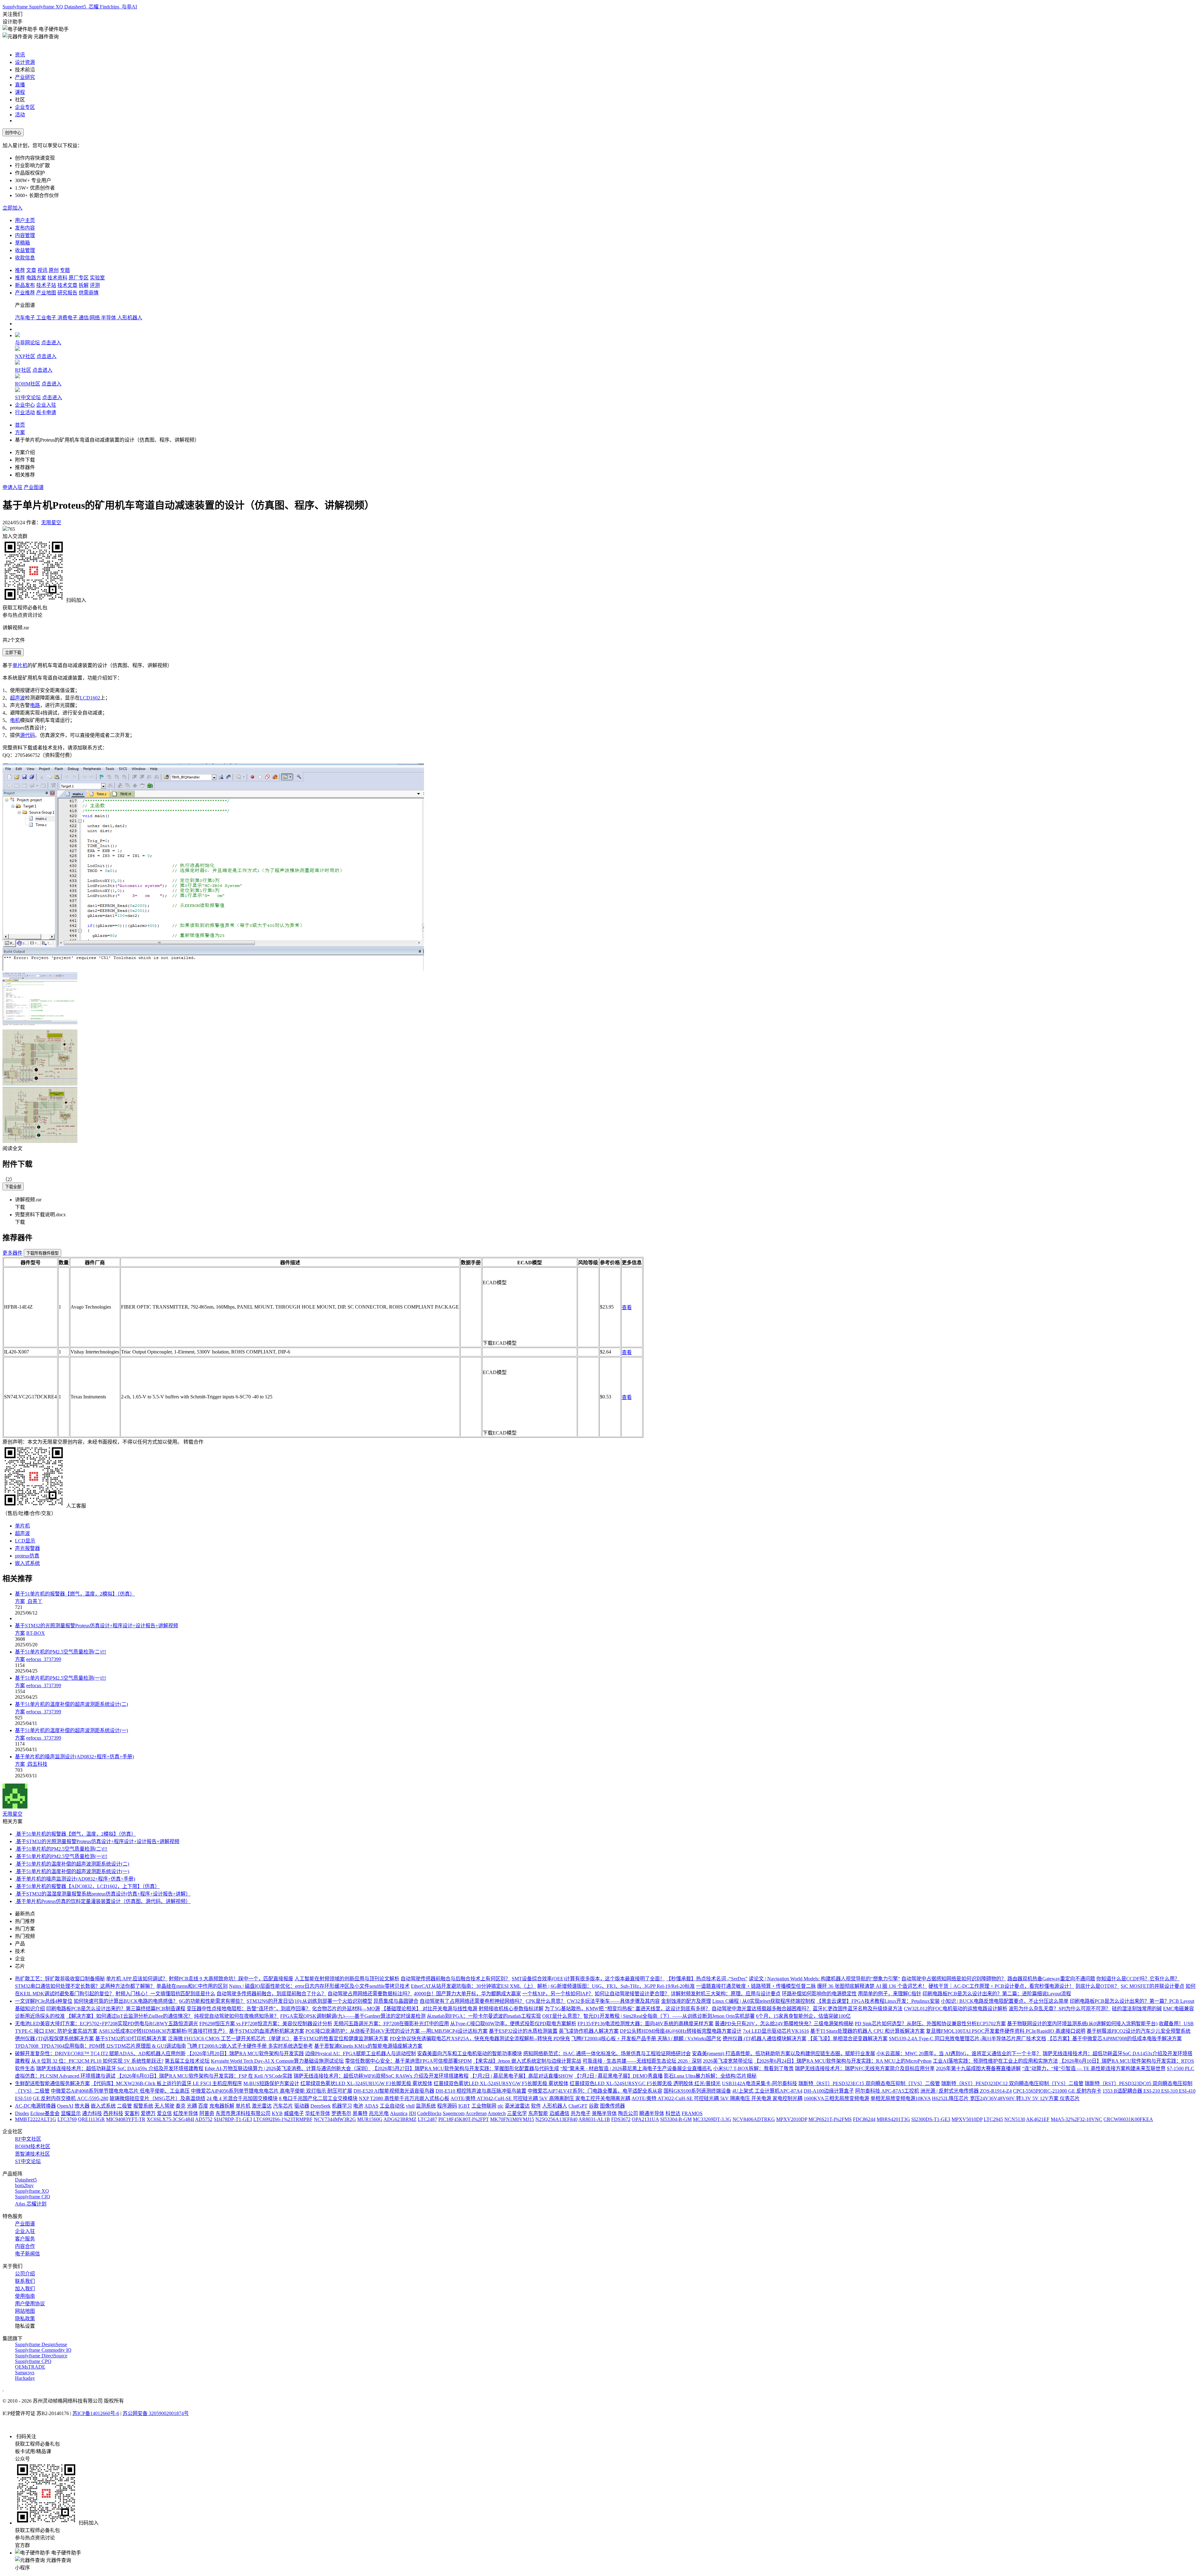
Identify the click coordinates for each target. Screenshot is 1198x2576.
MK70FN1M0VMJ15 (512, 2119)
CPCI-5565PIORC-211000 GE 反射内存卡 (1057, 2091)
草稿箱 (22, 243)
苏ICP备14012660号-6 (96, 2413)
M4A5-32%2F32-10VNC (1076, 2119)
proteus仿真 (27, 1556)
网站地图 (25, 2311)
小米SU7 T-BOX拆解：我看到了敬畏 (753, 2068)
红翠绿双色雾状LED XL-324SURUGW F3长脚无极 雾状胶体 (366, 2083)
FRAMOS (692, 2113)
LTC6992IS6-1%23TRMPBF (283, 2119)
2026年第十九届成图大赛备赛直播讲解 (978, 2068)
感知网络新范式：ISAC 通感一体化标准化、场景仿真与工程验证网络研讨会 (607, 2053)
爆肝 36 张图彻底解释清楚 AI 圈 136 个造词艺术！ (872, 1986)
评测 (95, 285)
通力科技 (92, 2113)
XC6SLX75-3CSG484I (170, 2119)
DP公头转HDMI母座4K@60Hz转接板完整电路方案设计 (681, 2031)
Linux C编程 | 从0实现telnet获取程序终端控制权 (764, 2001)
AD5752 (204, 2119)
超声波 (17, 698)
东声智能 (538, 2113)
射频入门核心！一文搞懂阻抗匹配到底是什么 (165, 1994)
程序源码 (447, 2106)
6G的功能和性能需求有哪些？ (212, 2001)
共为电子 (581, 2113)
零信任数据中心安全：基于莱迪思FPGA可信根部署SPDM (408, 2061)
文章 (31, 270)
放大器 (82, 2106)
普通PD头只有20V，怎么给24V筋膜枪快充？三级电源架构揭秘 (784, 2024)
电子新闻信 (27, 2254)
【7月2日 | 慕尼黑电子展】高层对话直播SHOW (521, 2076)
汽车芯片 (283, 2106)
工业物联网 (484, 2106)
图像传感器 (612, 2106)
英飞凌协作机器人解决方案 (589, 2031)
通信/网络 (90, 318)
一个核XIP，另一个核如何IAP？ (558, 1994)
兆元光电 (379, 2113)
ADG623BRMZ (400, 2119)
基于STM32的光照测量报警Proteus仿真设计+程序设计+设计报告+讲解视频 (97, 1626)
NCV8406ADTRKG (754, 2119)
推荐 (20, 270)
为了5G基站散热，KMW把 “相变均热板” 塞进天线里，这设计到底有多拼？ (628, 2009)
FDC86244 (864, 2119)
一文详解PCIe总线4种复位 (44, 2001)
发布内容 (25, 228)
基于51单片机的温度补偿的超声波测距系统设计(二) (71, 1704)
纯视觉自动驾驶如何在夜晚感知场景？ (236, 2016)
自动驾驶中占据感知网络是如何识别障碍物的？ (954, 1979)
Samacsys (25, 2373)
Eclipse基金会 (45, 2113)
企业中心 (25, 405)
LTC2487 (427, 2119)
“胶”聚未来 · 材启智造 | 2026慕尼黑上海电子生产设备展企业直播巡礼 (636, 2068)
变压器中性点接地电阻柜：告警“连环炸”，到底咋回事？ (249, 2009)
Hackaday (25, 2378)
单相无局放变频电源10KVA (901, 2098)
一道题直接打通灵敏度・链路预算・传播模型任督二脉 (756, 1986)
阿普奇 (207, 2113)
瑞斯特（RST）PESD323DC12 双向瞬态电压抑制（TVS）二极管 (1012, 2083)
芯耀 (94, 7)
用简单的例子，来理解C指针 (890, 1994)
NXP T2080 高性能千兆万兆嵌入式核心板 (404, 2098)
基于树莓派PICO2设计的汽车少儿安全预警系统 (1139, 2031)
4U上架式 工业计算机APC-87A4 (767, 2091)
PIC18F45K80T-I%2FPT (464, 2119)
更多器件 (12, 1253)
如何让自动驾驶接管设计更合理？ (632, 1994)
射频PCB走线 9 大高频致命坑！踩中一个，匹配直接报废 (231, 1979)
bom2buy (24, 2185)
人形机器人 (130, 318)
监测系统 (426, 2106)
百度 (203, 2106)
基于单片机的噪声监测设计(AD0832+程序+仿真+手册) (74, 1757)
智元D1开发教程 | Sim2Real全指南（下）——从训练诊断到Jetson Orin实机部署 (669, 2016)
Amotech (497, 2113)
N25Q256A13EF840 (556, 2119)
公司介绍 (25, 2274)
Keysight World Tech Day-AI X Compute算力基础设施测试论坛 (277, 2061)
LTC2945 (993, 2119)
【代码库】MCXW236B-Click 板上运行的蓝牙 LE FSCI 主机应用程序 (167, 2083)
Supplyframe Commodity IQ (43, 2350)
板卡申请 (46, 412)
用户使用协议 (30, 2304)
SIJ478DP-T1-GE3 (233, 2119)
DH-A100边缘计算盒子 (829, 2091)
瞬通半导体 (652, 2113)
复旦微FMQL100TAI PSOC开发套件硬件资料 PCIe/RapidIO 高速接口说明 (1006, 2031)
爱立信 (164, 2113)
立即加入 (12, 208)
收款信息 (25, 258)
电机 (15, 720)
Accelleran (476, 2113)
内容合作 (25, 2246)
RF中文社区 (28, 2139)
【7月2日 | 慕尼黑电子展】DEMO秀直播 (618, 2076)
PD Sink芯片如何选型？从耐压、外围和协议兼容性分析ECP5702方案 (930, 2024)
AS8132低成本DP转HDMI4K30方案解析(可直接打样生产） (163, 2031)
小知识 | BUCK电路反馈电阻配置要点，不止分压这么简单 (1005, 2001)
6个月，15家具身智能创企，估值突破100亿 (803, 2016)
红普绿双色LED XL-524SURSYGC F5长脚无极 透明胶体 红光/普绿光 (645, 2083)
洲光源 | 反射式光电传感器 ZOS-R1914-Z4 (966, 2091)
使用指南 (25, 2296)
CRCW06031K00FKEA (1128, 2119)
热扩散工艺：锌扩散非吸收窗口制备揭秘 (60, 1979)
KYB (277, 2113)
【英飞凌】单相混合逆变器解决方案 (848, 2039)
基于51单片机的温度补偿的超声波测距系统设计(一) (71, 1730)
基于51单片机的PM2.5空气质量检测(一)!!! (61, 1678)
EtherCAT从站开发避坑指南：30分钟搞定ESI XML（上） (473, 1986)
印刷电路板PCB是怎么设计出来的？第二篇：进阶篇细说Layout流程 (997, 1994)
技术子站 (46, 285)
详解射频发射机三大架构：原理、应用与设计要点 (726, 1994)
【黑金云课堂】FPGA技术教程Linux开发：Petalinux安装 (878, 2001)
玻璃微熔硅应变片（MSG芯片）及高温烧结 (157, 2098)
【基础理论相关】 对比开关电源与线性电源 (429, 2009)
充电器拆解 (222, 2106)
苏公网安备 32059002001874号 (156, 2413)
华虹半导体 (318, 2113)
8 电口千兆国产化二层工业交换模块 (318, 2098)
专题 (65, 270)
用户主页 (25, 220)
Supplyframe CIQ (33, 2197)
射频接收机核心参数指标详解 (511, 2009)
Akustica (399, 2113)
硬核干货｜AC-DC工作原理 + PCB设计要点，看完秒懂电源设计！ (1001, 1986)
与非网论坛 (27, 343)
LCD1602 (90, 698)
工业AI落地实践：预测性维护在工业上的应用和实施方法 (995, 2061)
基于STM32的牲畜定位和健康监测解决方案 (341, 2039)
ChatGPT (578, 2106)
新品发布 (25, 285)
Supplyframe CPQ (33, 2361)
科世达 (673, 2113)
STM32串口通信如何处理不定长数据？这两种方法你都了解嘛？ (85, 1986)
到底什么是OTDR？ (1097, 1986)
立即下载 (13, 653)
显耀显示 (71, 2113)
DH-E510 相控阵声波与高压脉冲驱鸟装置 (481, 2091)
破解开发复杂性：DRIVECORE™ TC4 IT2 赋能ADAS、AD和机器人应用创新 (100, 2053)
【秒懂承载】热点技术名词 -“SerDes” (707, 1979)
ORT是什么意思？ (562, 2016)
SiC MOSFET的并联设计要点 (1152, 1986)
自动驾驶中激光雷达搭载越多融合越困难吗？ (762, 2009)
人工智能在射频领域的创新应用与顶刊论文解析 (347, 1979)
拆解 (84, 285)
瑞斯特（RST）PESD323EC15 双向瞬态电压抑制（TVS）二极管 (869, 2083)
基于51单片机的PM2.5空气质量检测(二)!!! (61, 1652)
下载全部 (13, 1187)
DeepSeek (321, 2106)
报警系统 (143, 2106)
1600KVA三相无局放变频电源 (836, 2098)
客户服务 (25, 2239)
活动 (20, 115)
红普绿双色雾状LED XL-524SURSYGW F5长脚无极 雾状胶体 (501, 2083)
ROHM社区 (28, 384)
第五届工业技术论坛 (187, 2061)
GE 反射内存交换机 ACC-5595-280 (71, 2098)
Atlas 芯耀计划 (31, 2204)
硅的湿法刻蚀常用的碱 (1137, 2009)
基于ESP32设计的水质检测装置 (523, 2031)
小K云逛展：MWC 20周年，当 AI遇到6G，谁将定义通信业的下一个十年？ (959, 2053)
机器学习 (342, 2106)
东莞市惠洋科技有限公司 (243, 2113)
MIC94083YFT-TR (126, 2119)
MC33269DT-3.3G (712, 2119)
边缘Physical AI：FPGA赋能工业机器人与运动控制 (360, 2053)
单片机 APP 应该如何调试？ (137, 1979)
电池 (358, 2106)
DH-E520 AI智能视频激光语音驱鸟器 (394, 2091)
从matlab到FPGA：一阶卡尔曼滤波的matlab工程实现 (484, 2016)
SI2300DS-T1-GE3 (931, 2119)
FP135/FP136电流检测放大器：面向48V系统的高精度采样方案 (645, 2024)
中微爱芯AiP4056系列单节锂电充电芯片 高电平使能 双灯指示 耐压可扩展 (272, 2091)
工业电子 (47, 318)
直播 (20, 85)
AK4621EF (1038, 2119)
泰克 (181, 2106)
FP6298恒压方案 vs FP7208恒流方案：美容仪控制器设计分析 (266, 2024)
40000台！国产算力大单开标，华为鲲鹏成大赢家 (467, 1994)
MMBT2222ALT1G (36, 2119)
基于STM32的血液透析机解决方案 (267, 2031)
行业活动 (25, 412)
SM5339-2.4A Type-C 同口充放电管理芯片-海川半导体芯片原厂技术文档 (967, 2039)
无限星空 (51, 523)
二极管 (124, 2106)
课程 (20, 92)
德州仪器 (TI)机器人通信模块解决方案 (765, 2039)
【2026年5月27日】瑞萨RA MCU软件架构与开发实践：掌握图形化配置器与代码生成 (466, 2068)
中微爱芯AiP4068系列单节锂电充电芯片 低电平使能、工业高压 (120, 2091)
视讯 (42, 270)
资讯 (20, 55)
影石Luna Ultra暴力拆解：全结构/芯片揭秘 (710, 2076)
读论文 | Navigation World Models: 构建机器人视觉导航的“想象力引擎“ (824, 1979)
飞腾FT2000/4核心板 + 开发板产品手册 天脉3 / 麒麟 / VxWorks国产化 (646, 2039)
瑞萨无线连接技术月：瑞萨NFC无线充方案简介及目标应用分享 (865, 2068)
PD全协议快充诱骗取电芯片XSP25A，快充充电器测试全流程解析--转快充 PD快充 (480, 2039)
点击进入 (51, 343)
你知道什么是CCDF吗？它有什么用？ (1138, 1979)
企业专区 (25, 107)
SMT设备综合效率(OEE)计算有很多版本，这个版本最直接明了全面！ (588, 1979)
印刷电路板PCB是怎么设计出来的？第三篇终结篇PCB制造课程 (116, 2009)
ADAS (371, 2106)
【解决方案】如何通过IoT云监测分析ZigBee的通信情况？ (129, 2016)
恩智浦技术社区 (32, 2154)
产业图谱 (34, 487)
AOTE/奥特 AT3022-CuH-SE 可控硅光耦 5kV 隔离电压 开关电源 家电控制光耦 (717, 2098)
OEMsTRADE (30, 2367)
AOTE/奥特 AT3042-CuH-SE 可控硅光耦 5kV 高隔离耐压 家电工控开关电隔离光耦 (540, 2098)
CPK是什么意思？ (546, 2001)
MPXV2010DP (792, 2119)
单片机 (20, 665)
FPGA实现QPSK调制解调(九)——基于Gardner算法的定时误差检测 (353, 2016)
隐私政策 (25, 2319)
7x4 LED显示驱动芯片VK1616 (776, 2031)
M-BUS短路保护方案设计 (271, 2083)
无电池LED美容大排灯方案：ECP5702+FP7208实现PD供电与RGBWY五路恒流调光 (107, 2024)
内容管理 (25, 235)
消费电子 (68, 318)
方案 (20, 432)
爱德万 (148, 2113)
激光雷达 (262, 2106)
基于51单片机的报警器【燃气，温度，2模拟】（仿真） (75, 1594)
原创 (54, 270)
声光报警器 (27, 1548)
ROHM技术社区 (33, 2146)
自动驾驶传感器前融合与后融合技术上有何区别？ (455, 1979)
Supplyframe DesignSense (41, 2344)
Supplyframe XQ (47, 7)
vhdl (410, 2106)
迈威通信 (559, 2113)
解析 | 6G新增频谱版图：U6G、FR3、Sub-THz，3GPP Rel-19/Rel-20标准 (616, 1986)
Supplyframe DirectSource (41, 2356)
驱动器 (302, 2106)
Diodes (22, 2113)
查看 (627, 1307)
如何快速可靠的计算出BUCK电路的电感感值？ (126, 2001)
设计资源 (25, 62)
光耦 (192, 2106)
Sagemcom (454, 2113)
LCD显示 (25, 1541)
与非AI (129, 7)
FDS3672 (621, 2119)
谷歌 (594, 2106)
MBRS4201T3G (893, 2119)
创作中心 (13, 133)
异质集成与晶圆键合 (396, 2001)
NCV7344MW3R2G (335, 2119)
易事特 (360, 2113)
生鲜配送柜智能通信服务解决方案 (52, 2083)
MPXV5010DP (967, 2119)
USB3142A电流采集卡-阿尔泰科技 (760, 2083)
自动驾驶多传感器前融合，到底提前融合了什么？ (271, 1994)
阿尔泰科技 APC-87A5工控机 (887, 2091)
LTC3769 (67, 2119)
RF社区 (23, 370)
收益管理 (25, 250)
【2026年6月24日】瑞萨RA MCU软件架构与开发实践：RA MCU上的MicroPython (843, 2061)
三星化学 (517, 2113)
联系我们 (25, 2281)
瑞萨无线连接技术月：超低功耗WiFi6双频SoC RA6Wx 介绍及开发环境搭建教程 (381, 2076)
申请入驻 (12, 487)
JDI (412, 2113)
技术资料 (57, 278)
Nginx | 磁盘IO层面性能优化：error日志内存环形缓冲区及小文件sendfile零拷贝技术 (319, 1986)
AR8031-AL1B (594, 2119)
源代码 (27, 735)
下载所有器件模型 (42, 1253)
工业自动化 (392, 2106)
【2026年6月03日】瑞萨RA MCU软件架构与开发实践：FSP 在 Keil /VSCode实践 (205, 2076)
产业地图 (46, 293)
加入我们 (25, 2289)
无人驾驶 (164, 2106)
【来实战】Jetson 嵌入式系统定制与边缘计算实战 (527, 2061)
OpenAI (65, 2106)
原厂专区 (79, 278)
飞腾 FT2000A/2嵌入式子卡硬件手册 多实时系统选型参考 (250, 2046)
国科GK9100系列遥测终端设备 (697, 2091)
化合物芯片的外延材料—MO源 (346, 2009)
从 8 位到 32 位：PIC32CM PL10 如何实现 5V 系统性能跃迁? (97, 2061)
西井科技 (113, 2113)
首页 (20, 425)
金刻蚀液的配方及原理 (686, 2001)
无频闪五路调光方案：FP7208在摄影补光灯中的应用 (391, 2024)
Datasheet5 (76, 7)
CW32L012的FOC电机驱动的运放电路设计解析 (956, 2009)
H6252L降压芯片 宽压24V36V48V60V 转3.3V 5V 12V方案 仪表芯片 (1006, 2098)
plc (501, 2106)
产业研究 (25, 77)
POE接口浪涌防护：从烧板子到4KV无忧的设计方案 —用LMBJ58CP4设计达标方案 (397, 2031)
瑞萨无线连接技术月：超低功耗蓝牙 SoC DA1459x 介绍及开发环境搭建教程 (120, 2068)
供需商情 (89, 293)
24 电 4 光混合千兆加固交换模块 (242, 2098)
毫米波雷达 (517, 2106)
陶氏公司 (628, 2113)
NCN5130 (1015, 2119)
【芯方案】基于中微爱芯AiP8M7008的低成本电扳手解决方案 (1115, 2039)
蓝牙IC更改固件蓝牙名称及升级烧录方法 (858, 2009)
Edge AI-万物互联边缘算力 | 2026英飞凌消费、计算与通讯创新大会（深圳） (288, 2068)
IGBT (464, 2106)
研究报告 (67, 293)
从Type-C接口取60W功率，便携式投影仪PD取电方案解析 (513, 2024)
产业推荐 (25, 293)
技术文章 (67, 285)
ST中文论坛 (28, 397)
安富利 (132, 2113)
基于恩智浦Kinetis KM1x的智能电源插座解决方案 (368, 2046)
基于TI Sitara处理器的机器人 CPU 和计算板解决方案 (867, 2031)
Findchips (110, 7)
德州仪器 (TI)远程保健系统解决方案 (54, 2039)
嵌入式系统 (27, 1563)
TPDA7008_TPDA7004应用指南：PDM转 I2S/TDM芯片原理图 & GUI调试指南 (100, 2046)
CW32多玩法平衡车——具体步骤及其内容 (613, 2001)
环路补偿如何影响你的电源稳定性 (819, 1994)
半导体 (109, 318)
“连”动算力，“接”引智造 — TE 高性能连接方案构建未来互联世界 (1094, 2068)
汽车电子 (26, 318)
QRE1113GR (91, 2119)
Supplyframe (16, 7)
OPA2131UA (645, 2119)
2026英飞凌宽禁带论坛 (728, 2061)
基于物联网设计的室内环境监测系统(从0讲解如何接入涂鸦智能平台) (1082, 2024)
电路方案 (36, 278)
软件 (536, 2106)
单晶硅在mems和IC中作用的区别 (192, 1986)
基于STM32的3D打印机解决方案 (131, 2039)
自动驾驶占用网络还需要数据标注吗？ (370, 1994)
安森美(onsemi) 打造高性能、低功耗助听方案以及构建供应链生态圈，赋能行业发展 (784, 2053)
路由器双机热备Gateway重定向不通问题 (1051, 1979)
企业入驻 (46, 405)
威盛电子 (294, 2113)
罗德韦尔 (341, 2113)
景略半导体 (604, 2113)
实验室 (97, 278)
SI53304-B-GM (676, 2119)
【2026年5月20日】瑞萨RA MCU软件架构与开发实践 (245, 2053)
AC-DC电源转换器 (35, 2106)
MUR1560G (370, 2119)
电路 (35, 705)
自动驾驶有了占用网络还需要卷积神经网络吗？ (472, 2001)
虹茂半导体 (186, 2113)
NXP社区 (25, 356)
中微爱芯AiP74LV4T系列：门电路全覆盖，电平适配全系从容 (595, 2091)
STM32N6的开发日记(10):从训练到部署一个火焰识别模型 (309, 2001)
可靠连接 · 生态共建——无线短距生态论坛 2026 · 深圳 (642, 2061)
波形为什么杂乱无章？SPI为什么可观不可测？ (1060, 2009)
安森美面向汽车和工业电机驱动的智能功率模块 (470, 2053)
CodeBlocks (429, 2113)
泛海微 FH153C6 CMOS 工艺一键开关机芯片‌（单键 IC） (230, 2039)
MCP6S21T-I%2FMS (830, 2119)
